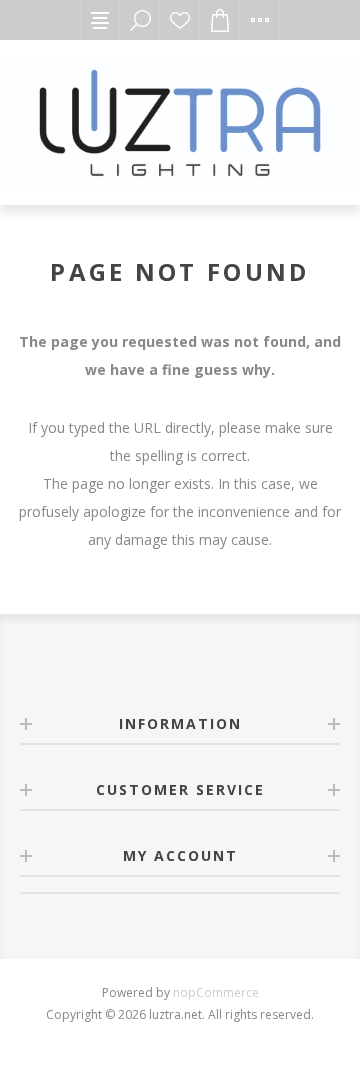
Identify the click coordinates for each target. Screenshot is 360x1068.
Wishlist (180, 20)
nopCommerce (216, 992)
